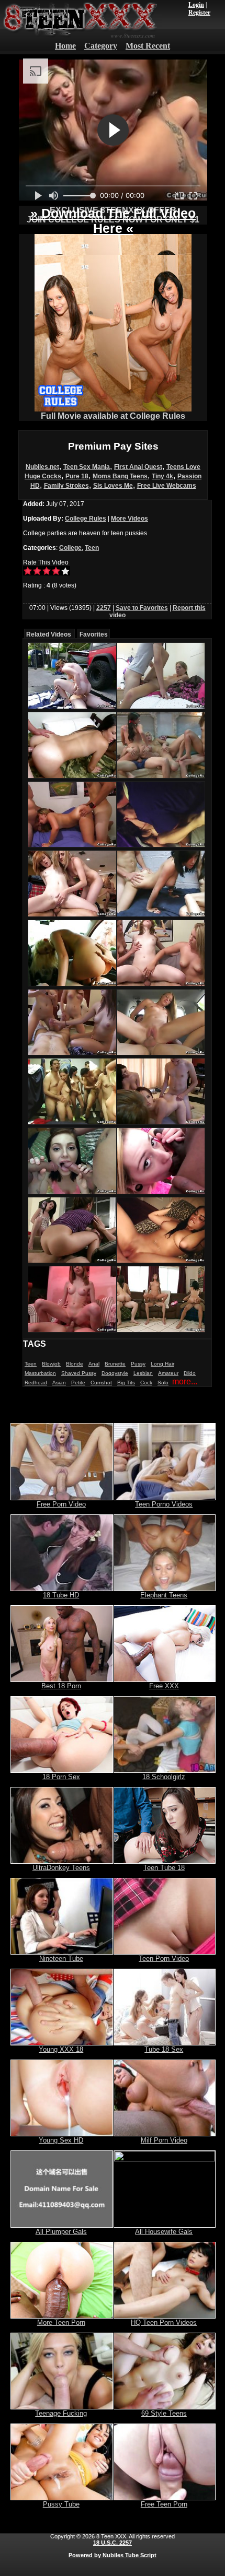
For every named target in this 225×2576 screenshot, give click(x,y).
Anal (94, 1364)
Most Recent (148, 46)
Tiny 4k (162, 476)
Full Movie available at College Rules (113, 416)
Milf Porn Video (164, 2140)
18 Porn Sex (61, 1777)
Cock (146, 1383)
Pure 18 (77, 476)
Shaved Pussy (79, 1373)
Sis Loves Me (113, 486)
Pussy (138, 1364)
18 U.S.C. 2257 (113, 2543)
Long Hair (162, 1364)
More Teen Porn (61, 2322)
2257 (104, 608)
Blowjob (51, 1364)
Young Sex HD (61, 2140)
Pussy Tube (61, 2504)
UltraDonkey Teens (61, 1868)
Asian (59, 1383)
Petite (78, 1383)
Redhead (36, 1383)
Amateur (168, 1373)
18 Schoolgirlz (164, 1777)
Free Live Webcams (167, 486)
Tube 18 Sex (164, 2049)
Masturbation (40, 1373)
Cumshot (101, 1383)
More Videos (130, 519)
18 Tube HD (61, 1595)
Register (199, 13)
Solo (163, 1383)
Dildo (190, 1373)
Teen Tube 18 (164, 1868)
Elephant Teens (164, 1595)
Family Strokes (66, 486)
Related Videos (49, 634)
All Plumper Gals (61, 2232)
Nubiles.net (42, 467)
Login (196, 5)
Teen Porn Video (164, 1959)
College (70, 548)
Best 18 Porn (61, 1686)
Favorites (94, 634)
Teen (92, 548)
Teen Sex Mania (87, 467)
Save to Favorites (142, 608)
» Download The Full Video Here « (113, 221)
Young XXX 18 (61, 2049)
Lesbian (143, 1373)
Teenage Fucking (61, 2413)
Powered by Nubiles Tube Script (113, 2555)
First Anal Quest (138, 467)
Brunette (115, 1364)
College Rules (86, 519)
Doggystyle (115, 1373)
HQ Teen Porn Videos (164, 2322)
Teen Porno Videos (164, 1504)
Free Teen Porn (164, 2504)
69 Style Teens (164, 2413)
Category (101, 46)
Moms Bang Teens (120, 476)
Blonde (75, 1364)
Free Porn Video (61, 1504)
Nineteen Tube (61, 1959)
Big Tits (126, 1383)
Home (65, 46)
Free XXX (164, 1686)
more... (185, 1381)
